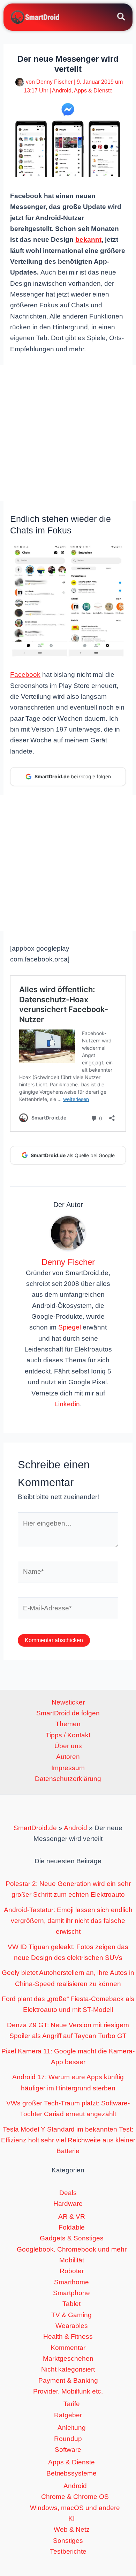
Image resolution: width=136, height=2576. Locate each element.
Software (68, 2450)
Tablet (71, 2304)
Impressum (68, 1768)
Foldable (72, 2227)
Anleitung (72, 2428)
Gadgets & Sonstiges (72, 2238)
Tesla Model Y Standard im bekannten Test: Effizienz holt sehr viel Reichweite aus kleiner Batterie (68, 2140)
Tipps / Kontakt (68, 1735)
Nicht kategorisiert (68, 2369)
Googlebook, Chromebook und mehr (72, 2249)
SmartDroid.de (35, 1828)
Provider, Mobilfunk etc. (68, 2391)
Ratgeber (68, 2415)
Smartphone (71, 2293)
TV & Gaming (71, 2315)
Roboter (72, 2271)
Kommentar (68, 2348)
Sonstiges (68, 2541)
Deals (68, 2193)
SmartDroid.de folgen (68, 1713)
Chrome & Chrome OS (75, 2497)
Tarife (72, 2404)
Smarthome (71, 2282)
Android (62, 91)
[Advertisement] (68, 433)
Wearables (72, 2326)
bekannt (88, 239)
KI (71, 2519)
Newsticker (68, 1702)
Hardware (68, 2204)
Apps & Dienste (93, 91)
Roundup (68, 2439)
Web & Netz (72, 2529)
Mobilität (72, 2260)
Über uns (68, 1746)
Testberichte (68, 2551)
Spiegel (70, 1327)
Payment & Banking (68, 2380)
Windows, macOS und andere (75, 2508)
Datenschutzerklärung (68, 1779)
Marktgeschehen (68, 2358)
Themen (68, 1724)
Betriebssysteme (71, 2473)
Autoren (68, 1757)
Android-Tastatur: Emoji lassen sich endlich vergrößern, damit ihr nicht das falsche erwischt (68, 1921)
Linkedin (67, 1404)
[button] (122, 18)
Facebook (25, 675)
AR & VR (72, 2216)
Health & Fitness (68, 2337)
